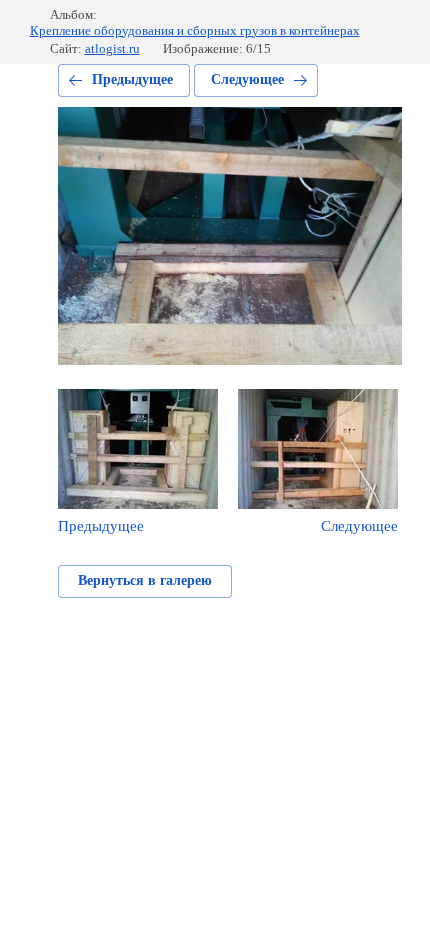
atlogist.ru (112, 48)
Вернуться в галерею (145, 580)
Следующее (247, 79)
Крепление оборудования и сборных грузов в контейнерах (195, 30)
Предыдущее (132, 79)
